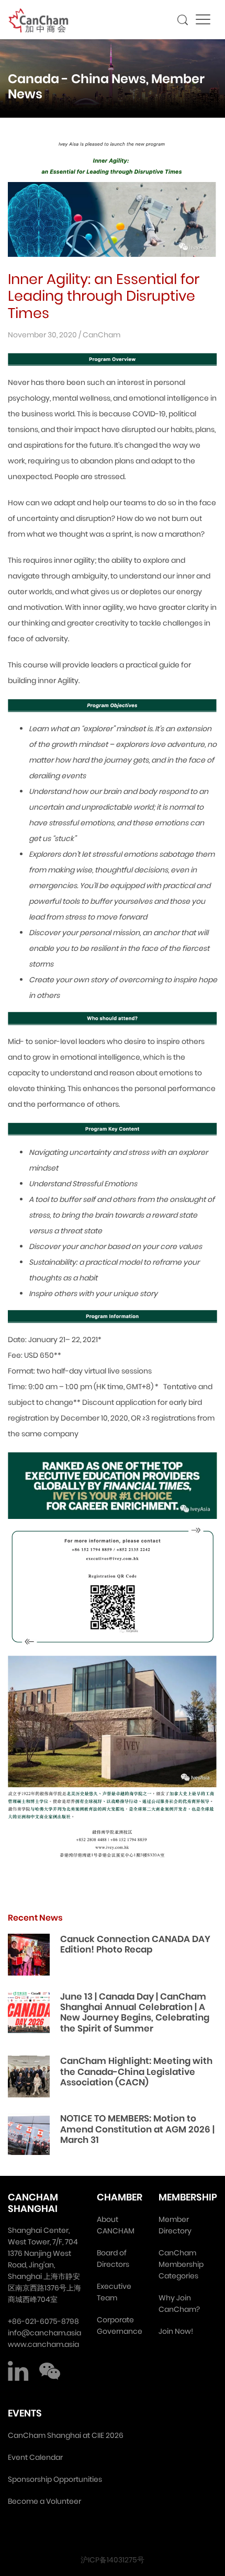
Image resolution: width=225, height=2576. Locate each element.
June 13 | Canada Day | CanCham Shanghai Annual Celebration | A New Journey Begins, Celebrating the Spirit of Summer (135, 2012)
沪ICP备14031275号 (113, 2560)
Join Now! (176, 2331)
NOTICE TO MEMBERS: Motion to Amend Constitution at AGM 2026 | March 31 (137, 2129)
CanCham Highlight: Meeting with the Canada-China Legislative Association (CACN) (136, 2072)
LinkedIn (18, 2371)
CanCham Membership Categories (181, 2264)
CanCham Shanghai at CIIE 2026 (66, 2435)
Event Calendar (35, 2457)
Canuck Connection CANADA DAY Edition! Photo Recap (135, 1944)
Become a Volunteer (44, 2501)
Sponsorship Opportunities (55, 2479)
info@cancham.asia (44, 2333)
